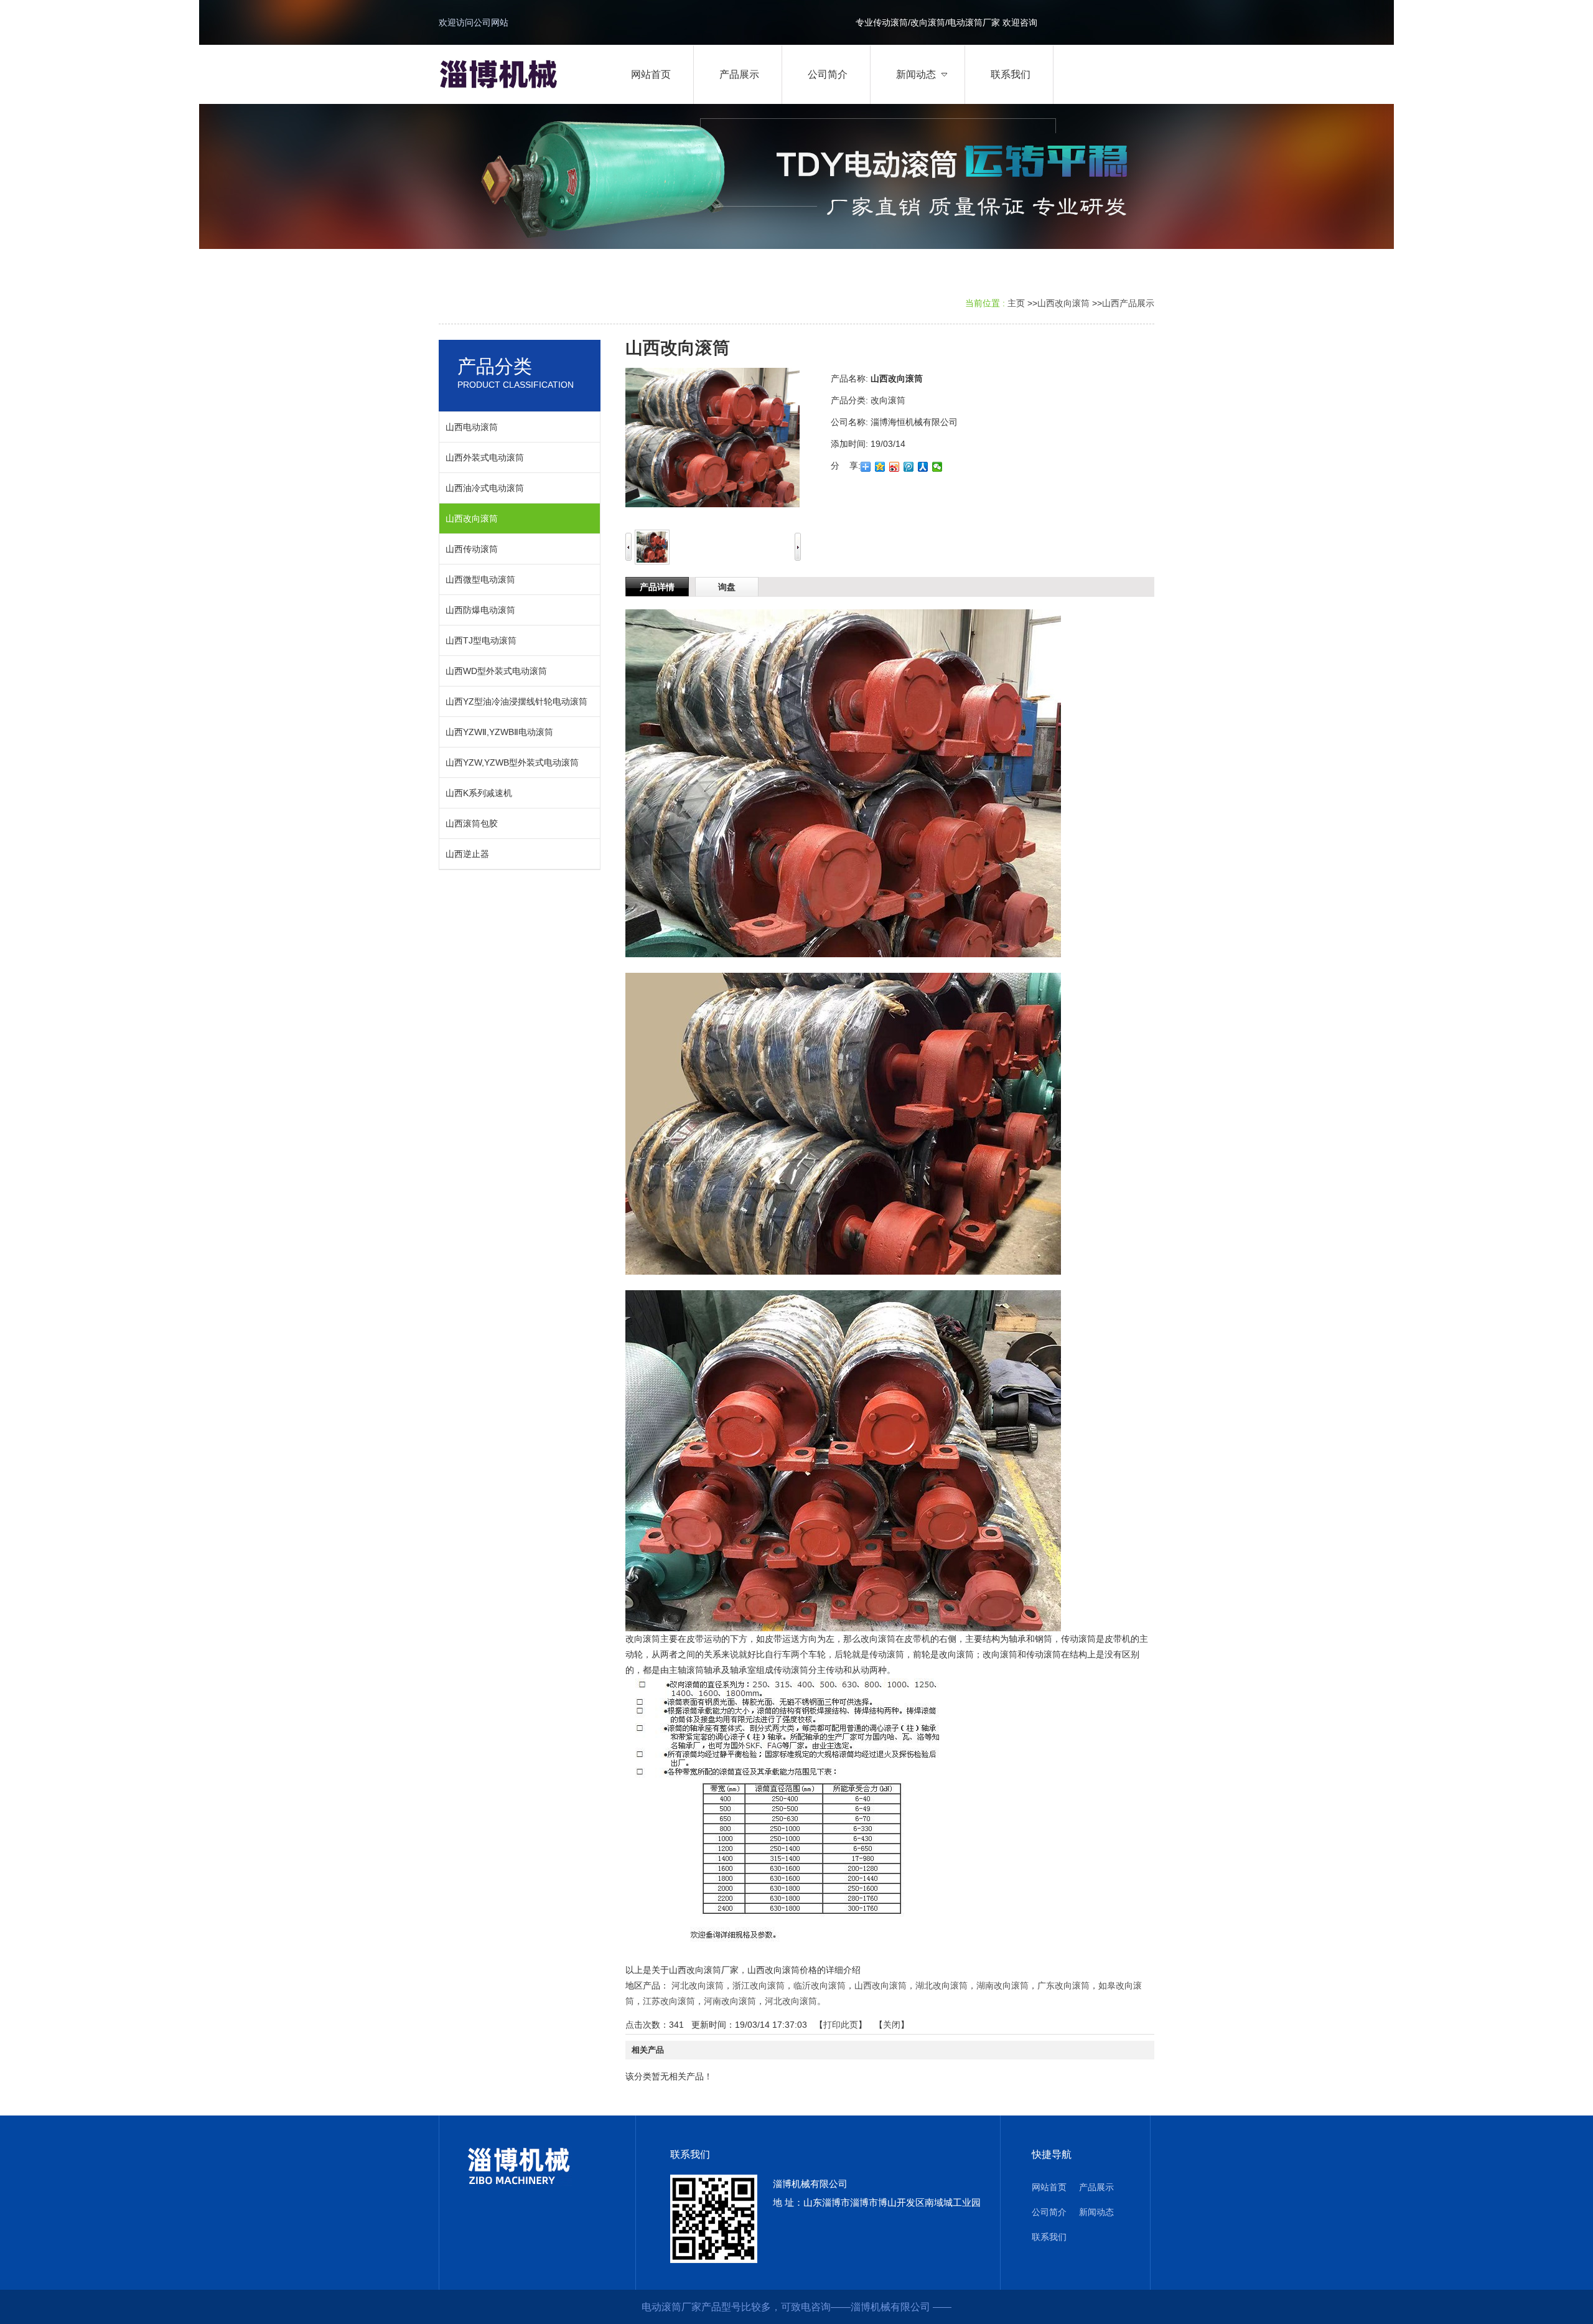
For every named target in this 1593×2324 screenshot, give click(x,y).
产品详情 (657, 587)
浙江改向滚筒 (759, 1985)
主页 (1016, 303)
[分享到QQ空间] (880, 467)
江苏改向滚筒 (669, 2001)
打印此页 (841, 2025)
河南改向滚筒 (730, 2001)
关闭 (892, 2025)
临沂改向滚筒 (820, 1985)
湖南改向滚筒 (1002, 1985)
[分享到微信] (937, 467)
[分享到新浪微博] (895, 467)
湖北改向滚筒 (941, 1985)
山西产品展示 (1128, 303)
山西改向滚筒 (1063, 303)
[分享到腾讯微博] (909, 467)
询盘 (727, 587)
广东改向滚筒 (1063, 1985)
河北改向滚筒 (698, 1985)
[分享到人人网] (923, 467)
